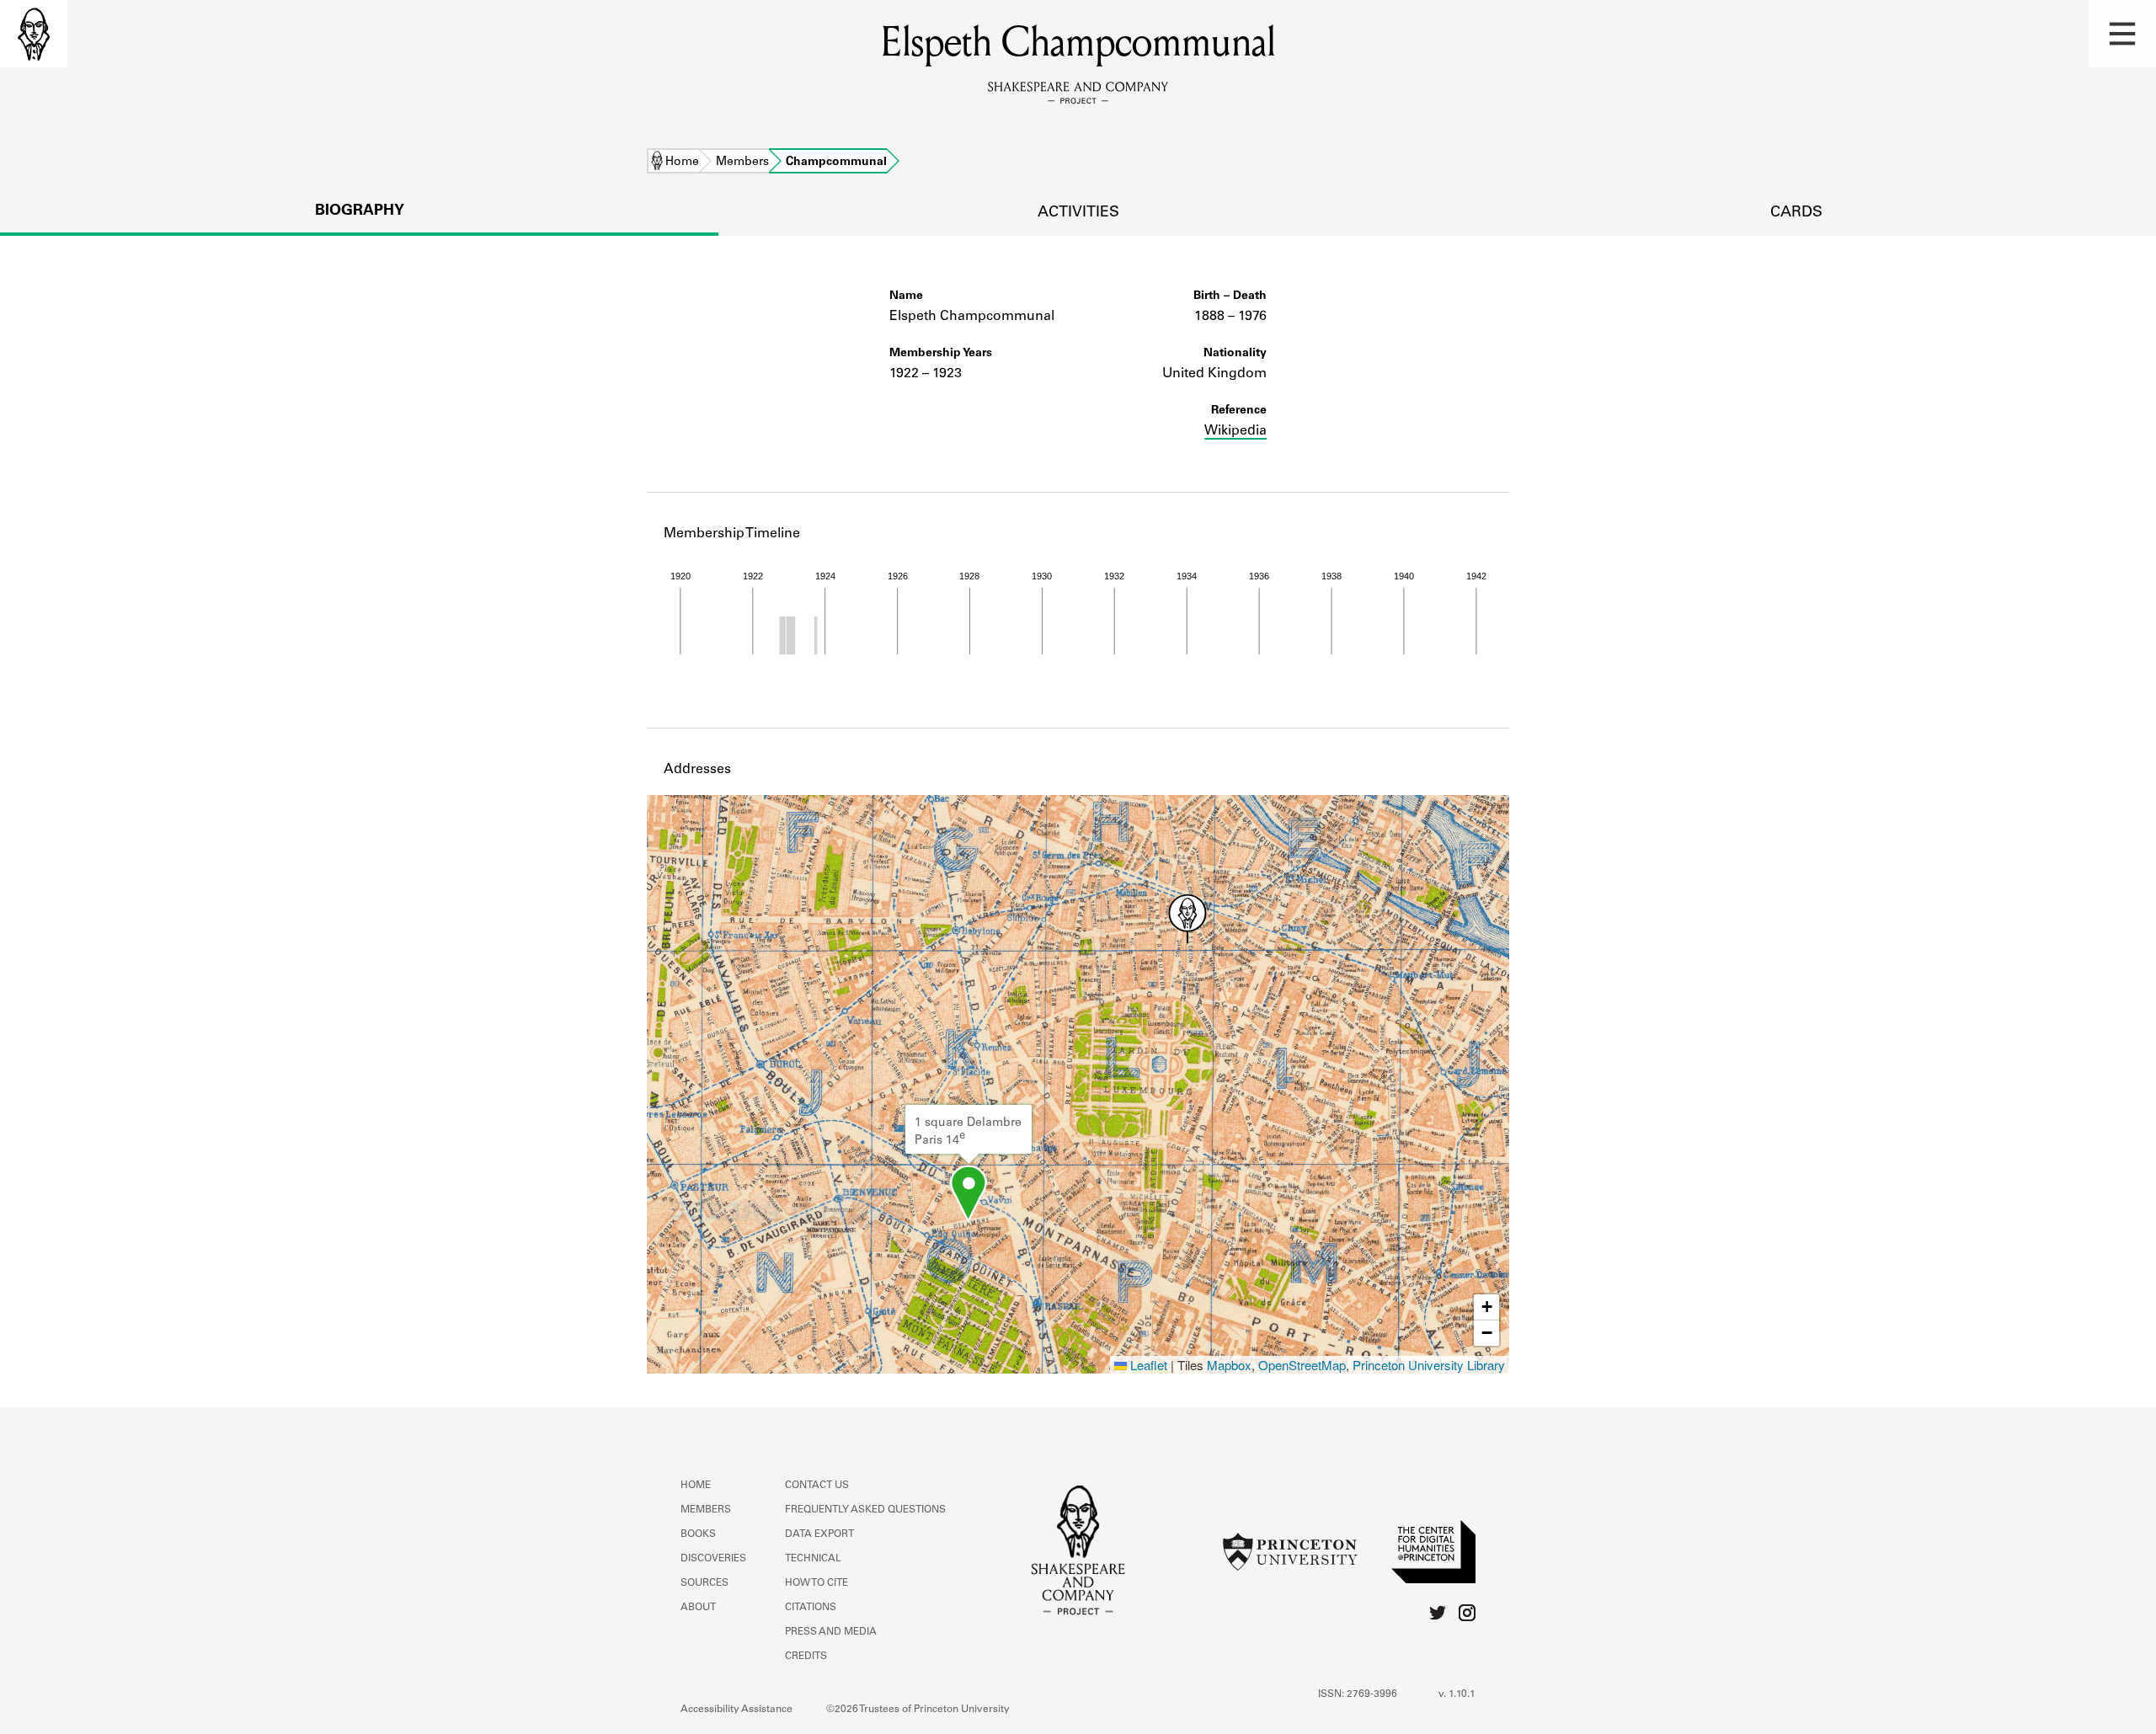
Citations (811, 1608)
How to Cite (817, 1583)
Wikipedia (1235, 431)
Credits (806, 1657)
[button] (2122, 34)
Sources (704, 1583)
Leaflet (1147, 1365)
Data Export (819, 1534)
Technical (813, 1559)
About (698, 1608)
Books (698, 1534)
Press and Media (831, 1632)
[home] (34, 34)
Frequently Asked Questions (865, 1510)
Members (742, 163)
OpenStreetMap (1302, 1365)
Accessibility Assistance (736, 1710)
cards (1796, 213)
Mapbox (1229, 1365)
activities (1078, 213)
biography (360, 211)
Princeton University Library (1429, 1365)
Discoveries (713, 1559)
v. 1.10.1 (1457, 1694)
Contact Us (817, 1486)
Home (682, 163)
